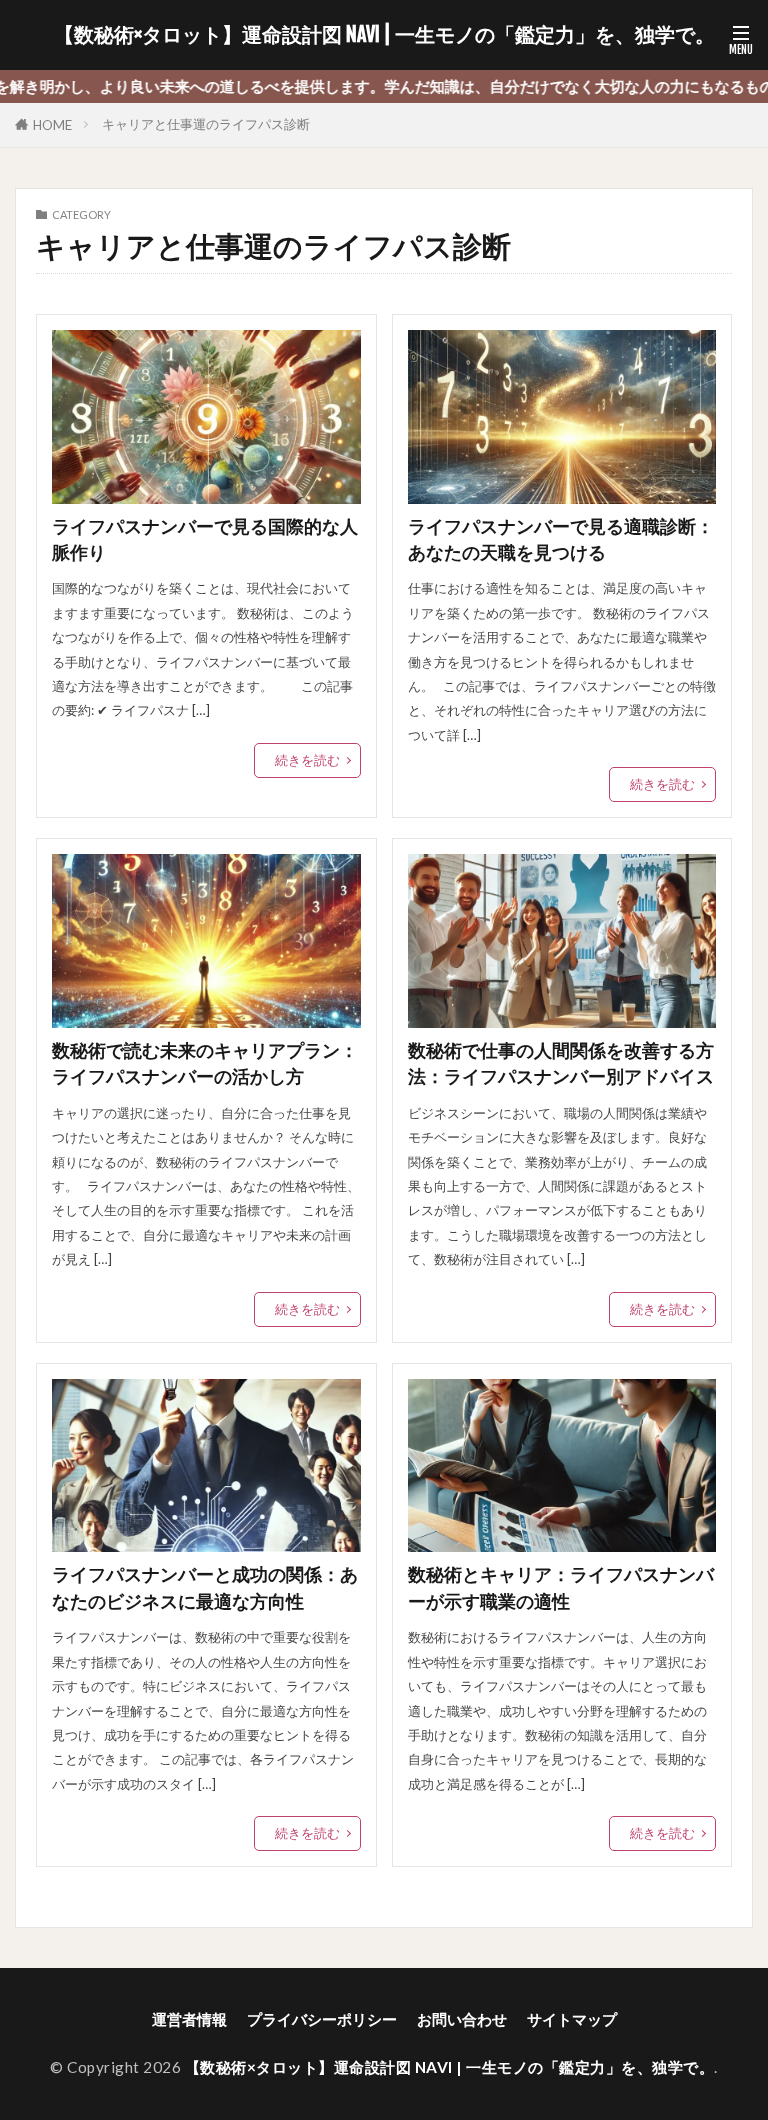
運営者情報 (189, 2019)
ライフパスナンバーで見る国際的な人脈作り (205, 539)
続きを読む (307, 760)
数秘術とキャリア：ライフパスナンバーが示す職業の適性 (561, 1587)
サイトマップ (572, 2019)
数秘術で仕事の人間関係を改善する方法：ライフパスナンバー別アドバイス (561, 1063)
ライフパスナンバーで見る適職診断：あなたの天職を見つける (561, 539)
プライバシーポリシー (322, 2019)
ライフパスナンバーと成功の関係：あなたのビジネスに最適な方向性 (205, 1587)
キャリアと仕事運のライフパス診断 (206, 124)
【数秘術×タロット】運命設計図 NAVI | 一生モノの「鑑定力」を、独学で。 (384, 35)
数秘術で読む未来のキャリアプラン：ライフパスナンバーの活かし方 (205, 1063)
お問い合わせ (462, 2019)
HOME (52, 125)
